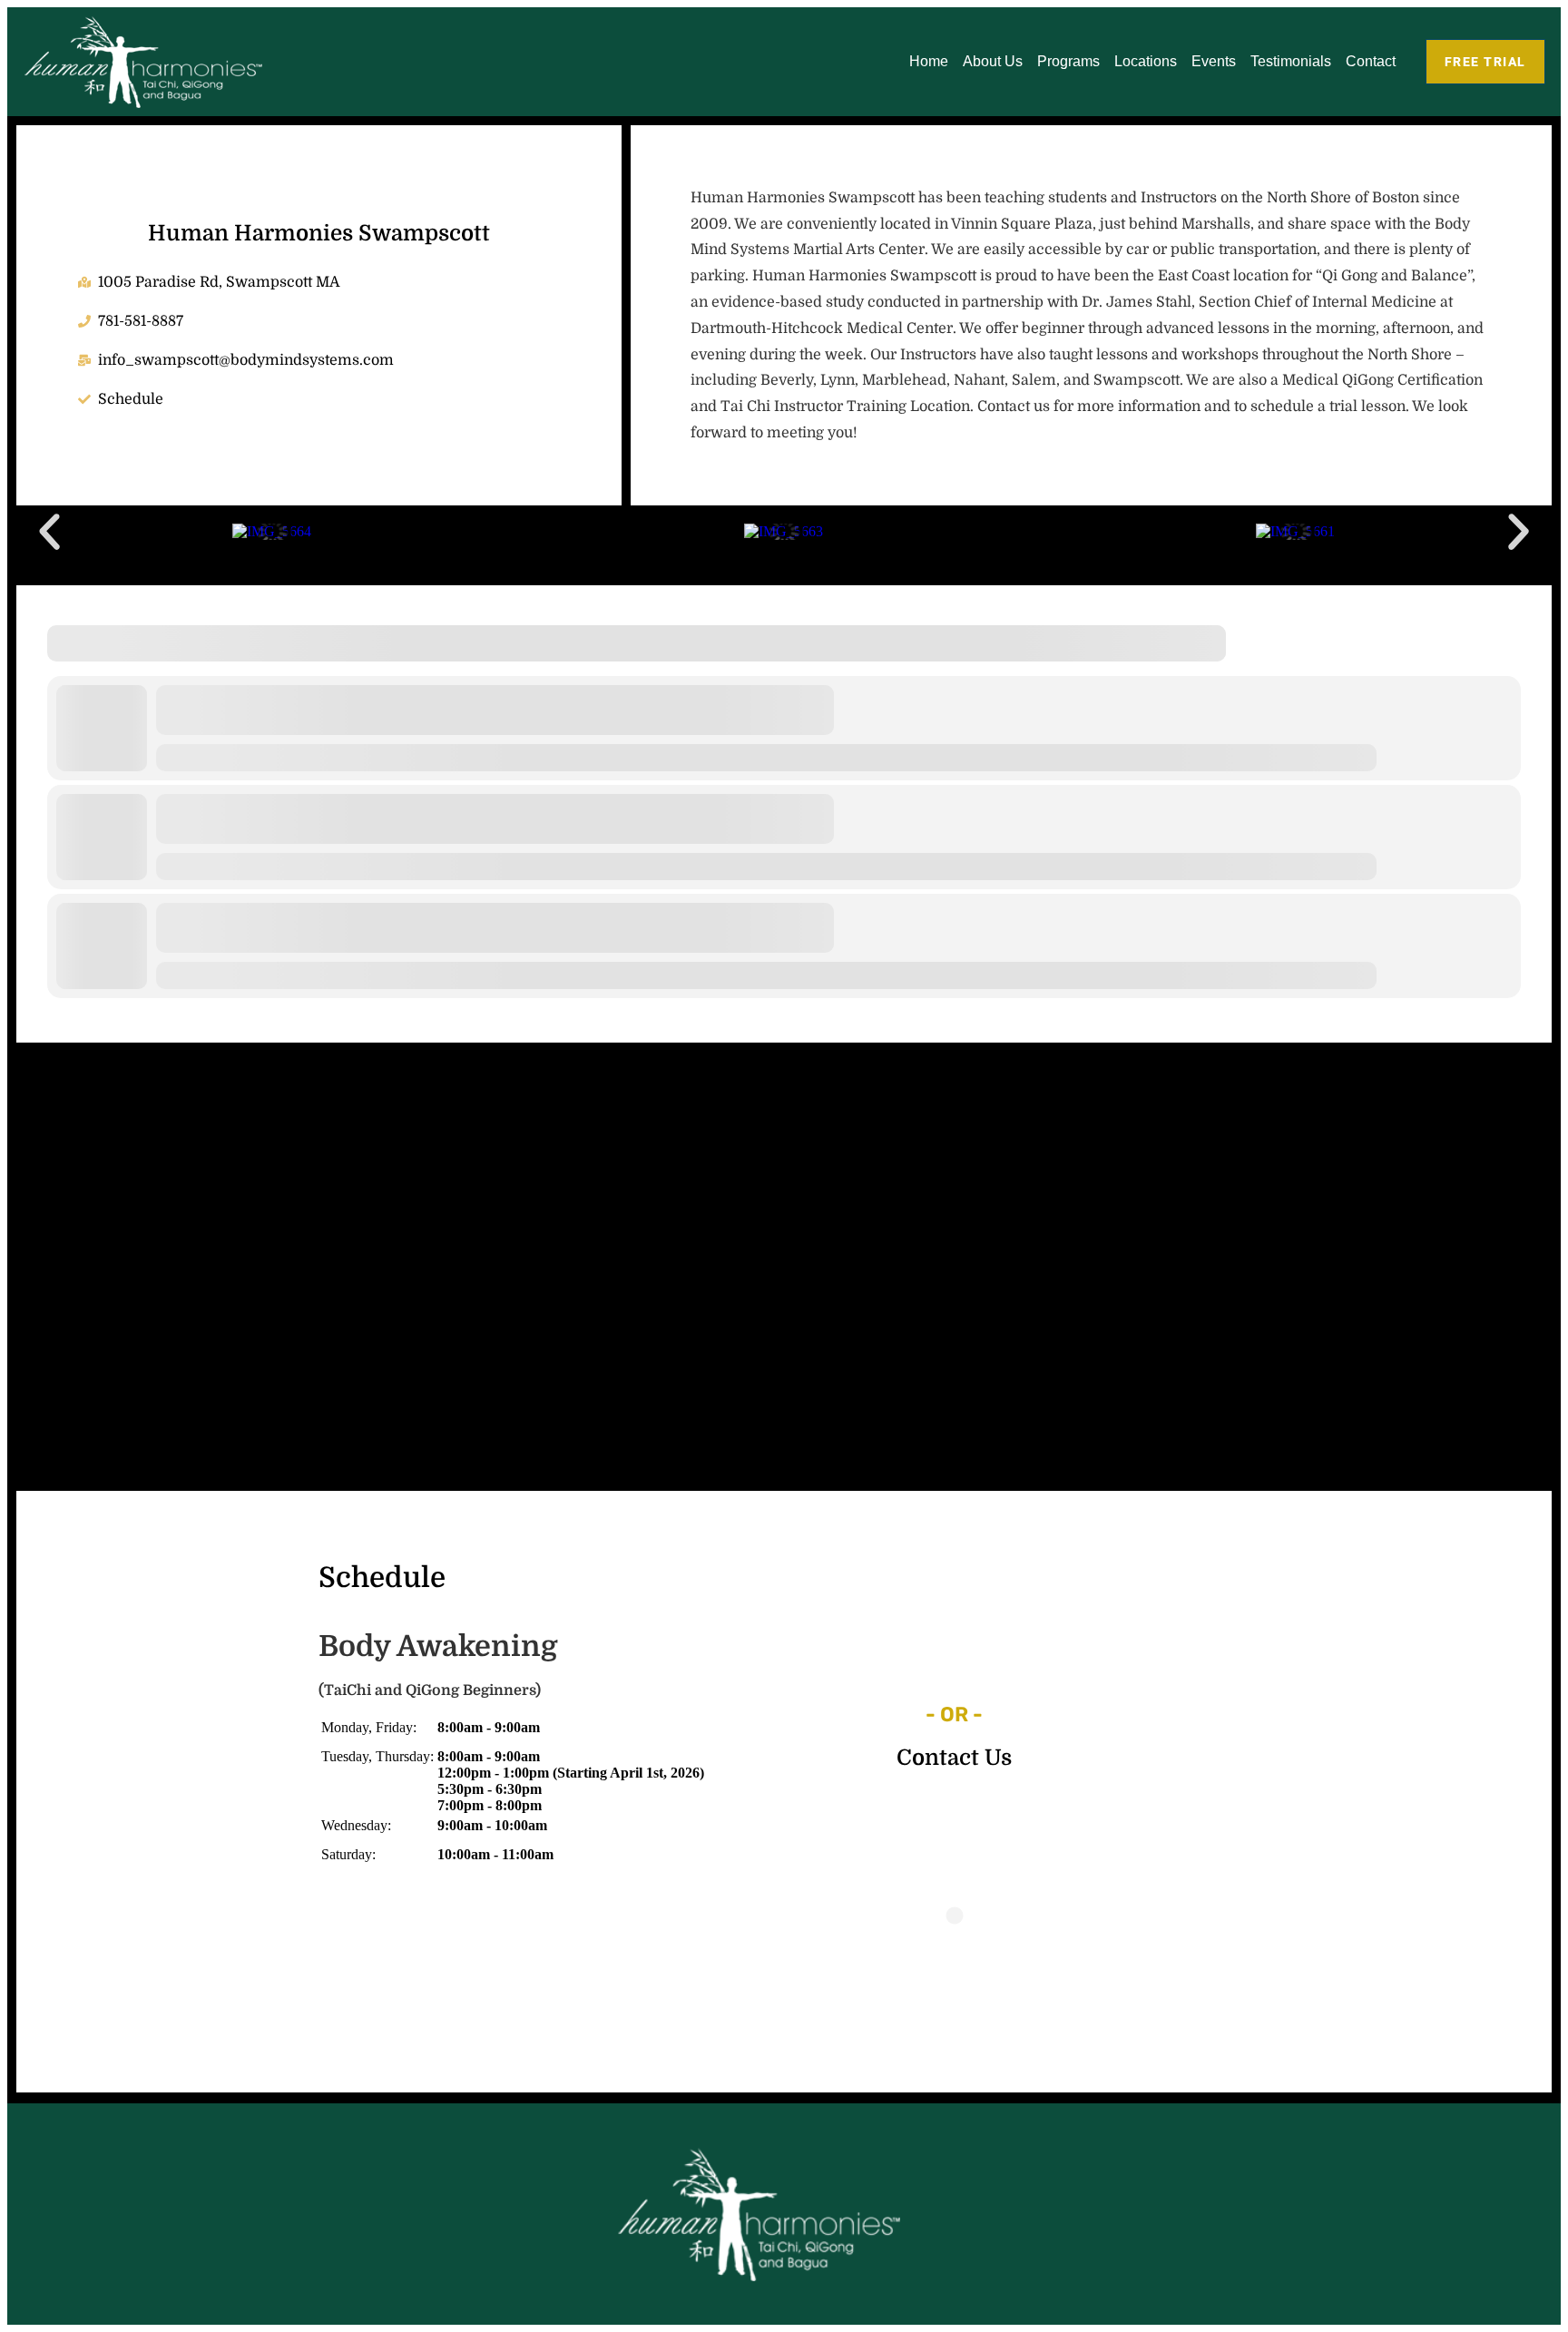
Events (1214, 61)
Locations (1146, 61)
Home (929, 61)
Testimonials (1291, 61)
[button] (49, 532)
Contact (1371, 61)
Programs (1068, 61)
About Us (993, 61)
